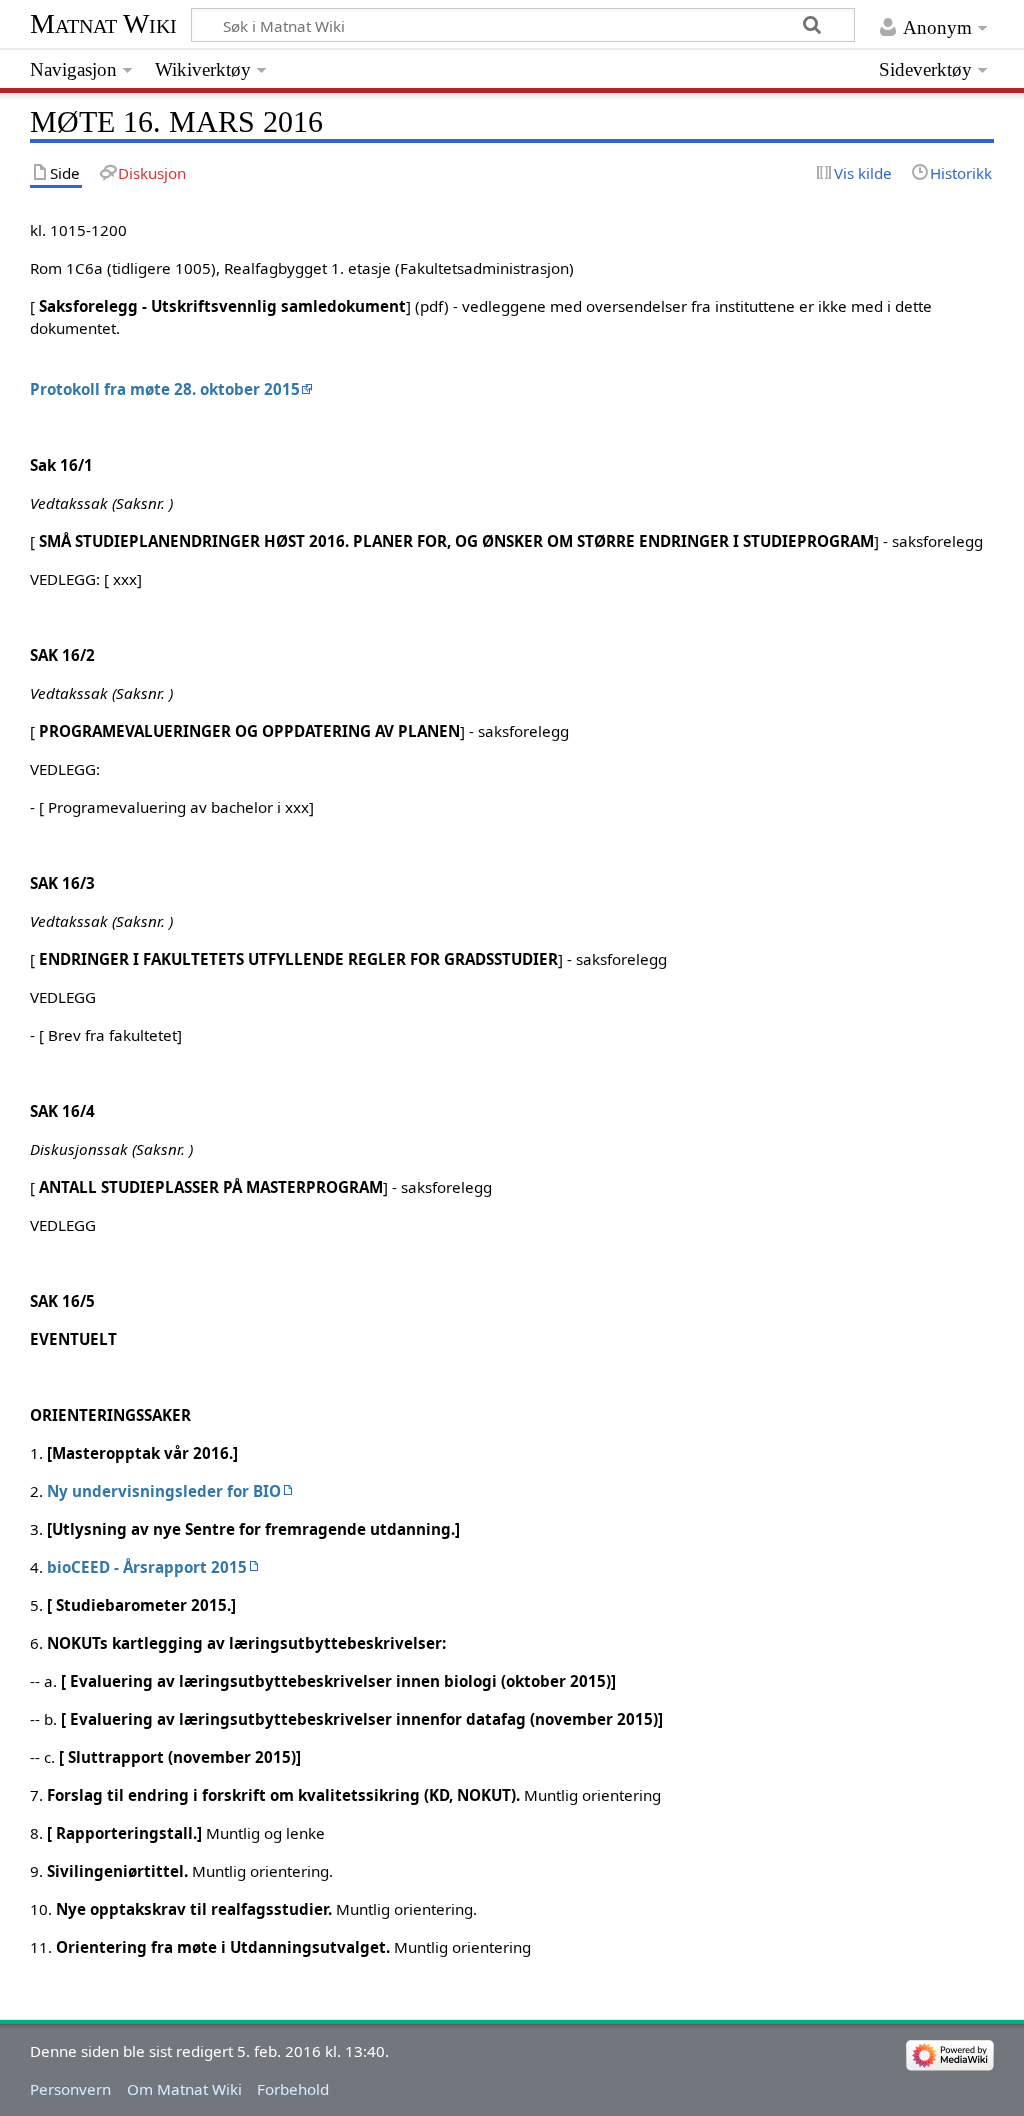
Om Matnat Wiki (184, 2089)
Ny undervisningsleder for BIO (164, 1491)
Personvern (70, 2089)
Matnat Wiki (103, 23)
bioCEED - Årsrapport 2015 (147, 1567)
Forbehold (293, 2089)
